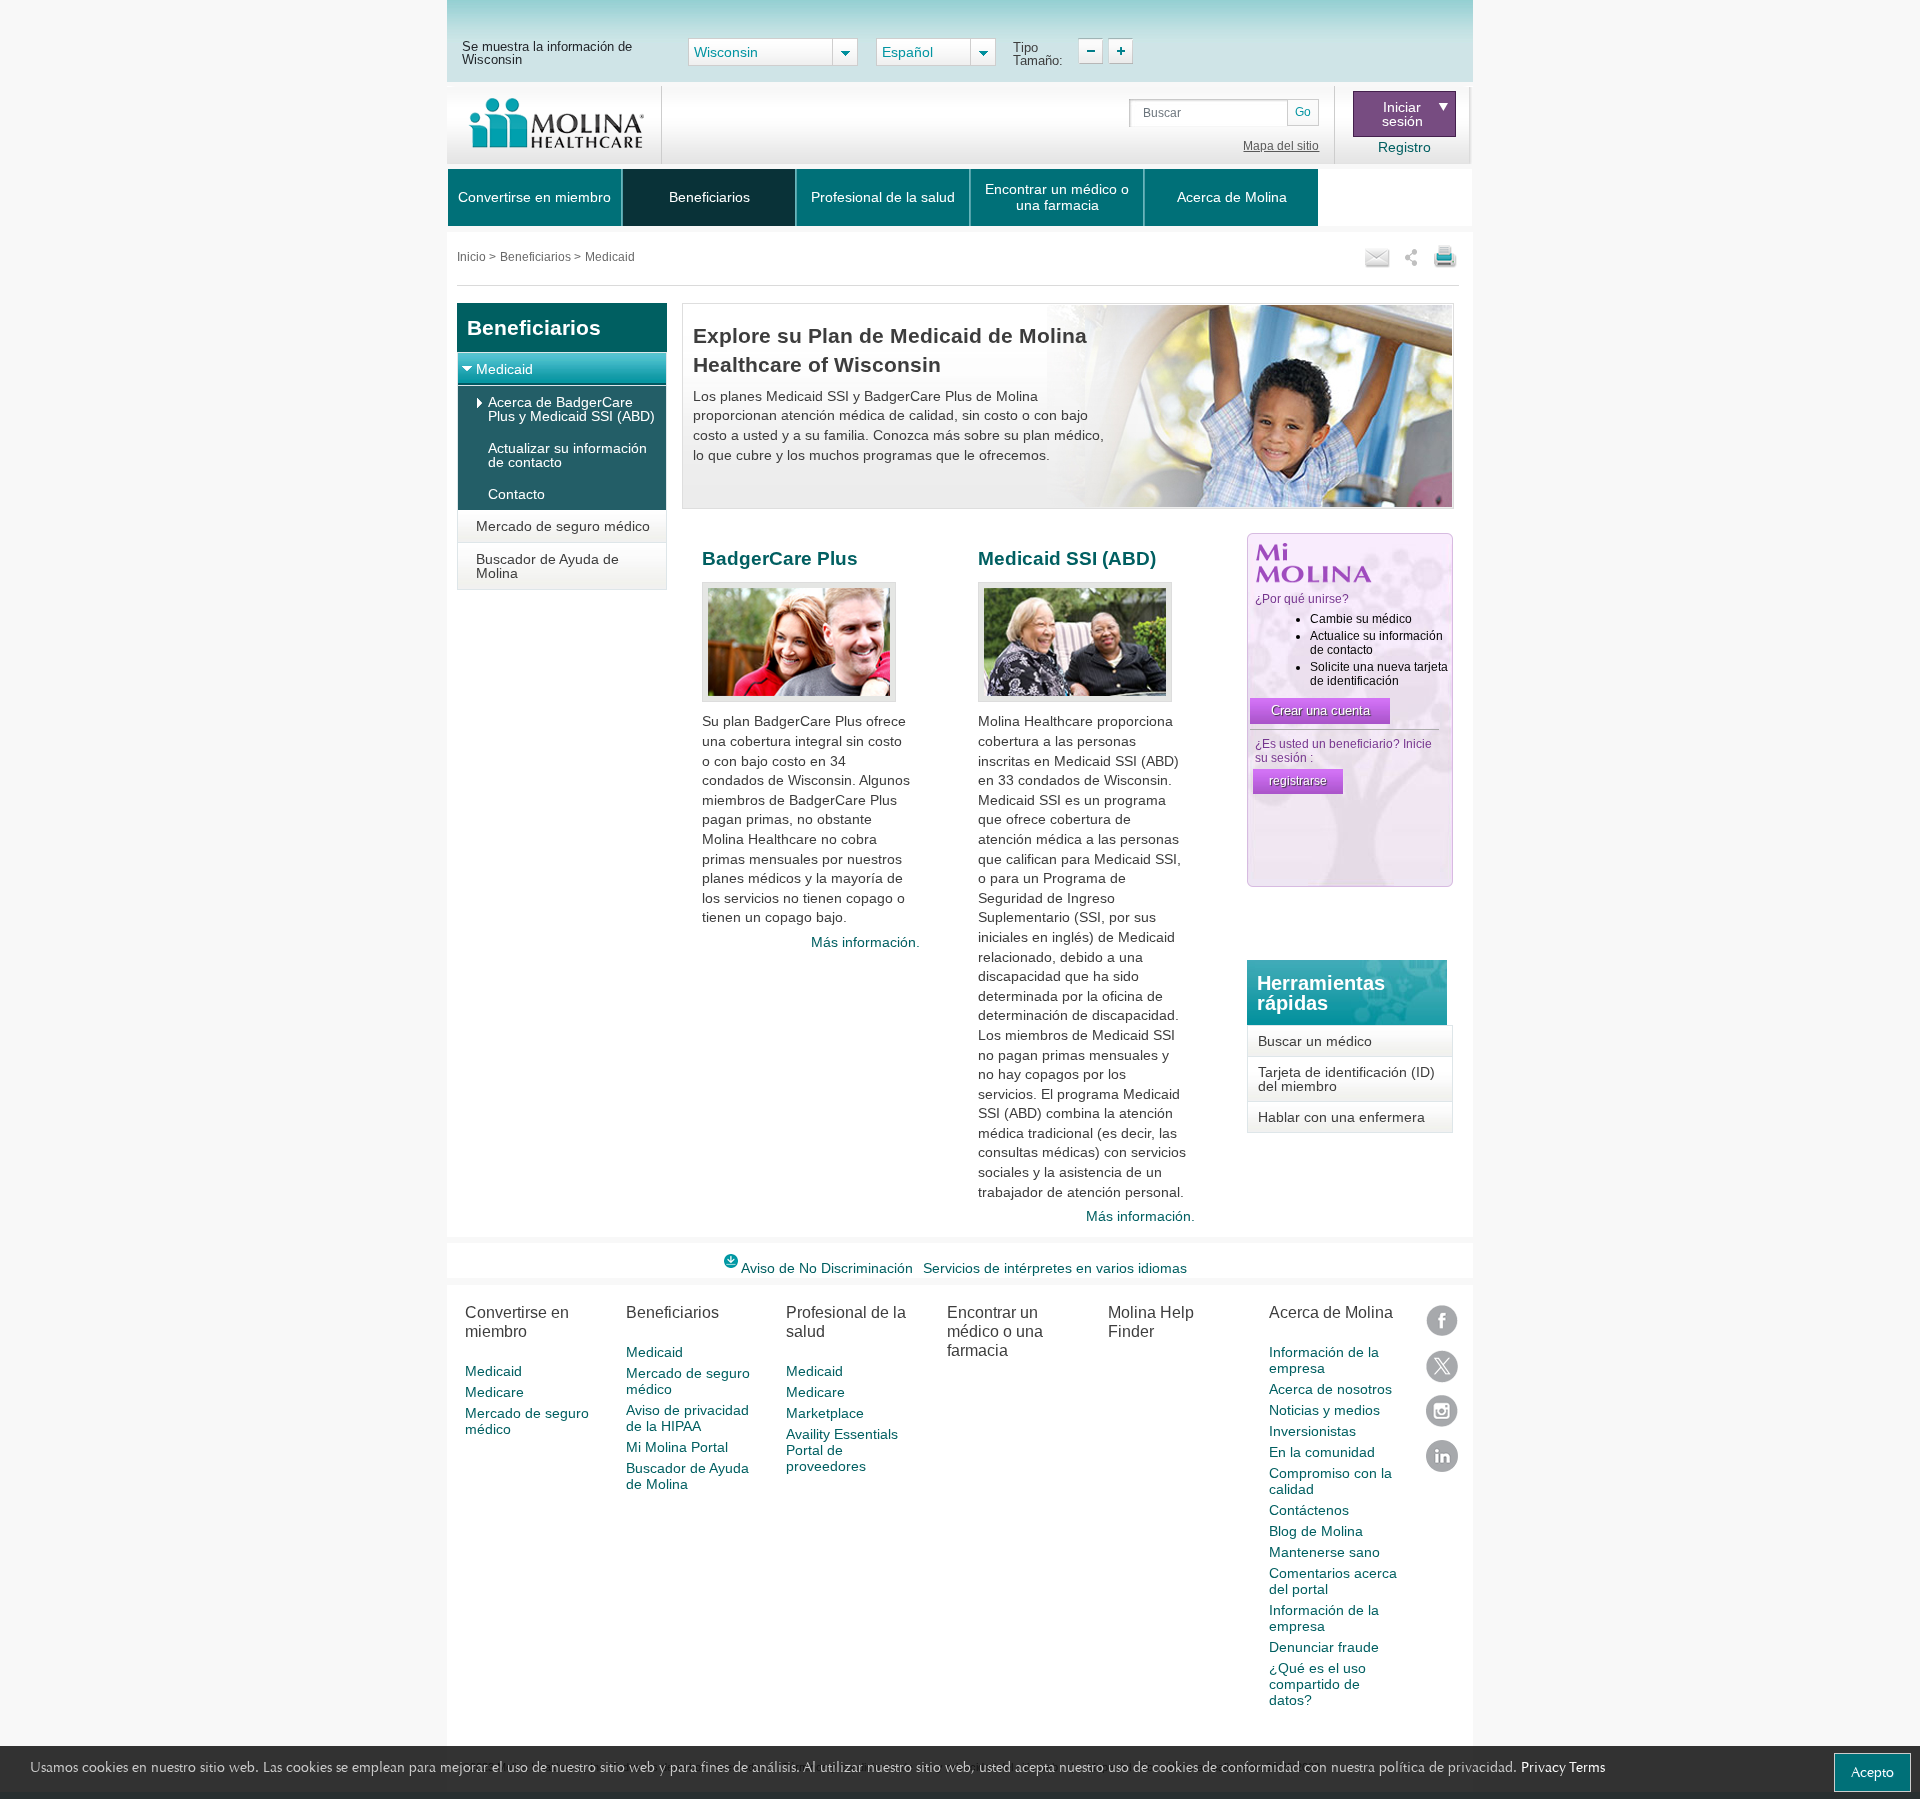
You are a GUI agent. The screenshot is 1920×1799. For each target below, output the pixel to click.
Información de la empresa (1324, 1360)
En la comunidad (1322, 1452)
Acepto (1872, 1772)
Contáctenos (1309, 1510)
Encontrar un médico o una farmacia (1057, 197)
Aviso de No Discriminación (827, 1268)
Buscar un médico (1315, 1041)
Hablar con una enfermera (1341, 1117)
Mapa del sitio (1281, 146)
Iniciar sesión (1402, 114)
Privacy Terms (1563, 1767)
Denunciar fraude (1324, 1647)
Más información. (865, 942)
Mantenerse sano (1324, 1552)
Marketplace (825, 1413)
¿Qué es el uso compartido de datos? (1317, 1684)
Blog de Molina (1316, 1531)
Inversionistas (1312, 1431)
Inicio (473, 257)
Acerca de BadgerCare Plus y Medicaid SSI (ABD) (571, 409)
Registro (1404, 147)
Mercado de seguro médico (563, 526)
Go (1303, 112)
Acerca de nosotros (1330, 1389)
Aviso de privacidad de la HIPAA (687, 1418)
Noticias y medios (1324, 1410)
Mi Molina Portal (677, 1447)
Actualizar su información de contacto (567, 455)
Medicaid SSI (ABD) (1067, 558)
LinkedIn (1442, 1462)
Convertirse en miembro (534, 197)
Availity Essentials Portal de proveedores (842, 1450)
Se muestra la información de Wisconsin (547, 52)
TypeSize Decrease (1090, 51)
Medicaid (504, 369)
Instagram (1442, 1417)
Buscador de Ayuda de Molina (547, 566)
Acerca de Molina (1232, 197)
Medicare (494, 1392)
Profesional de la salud (883, 197)
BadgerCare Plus (780, 558)
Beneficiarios (709, 197)
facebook (1442, 1327)
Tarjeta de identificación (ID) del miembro (1346, 1079)
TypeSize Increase (1120, 51)
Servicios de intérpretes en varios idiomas (1055, 1268)
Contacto (516, 494)
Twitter (1442, 1372)
